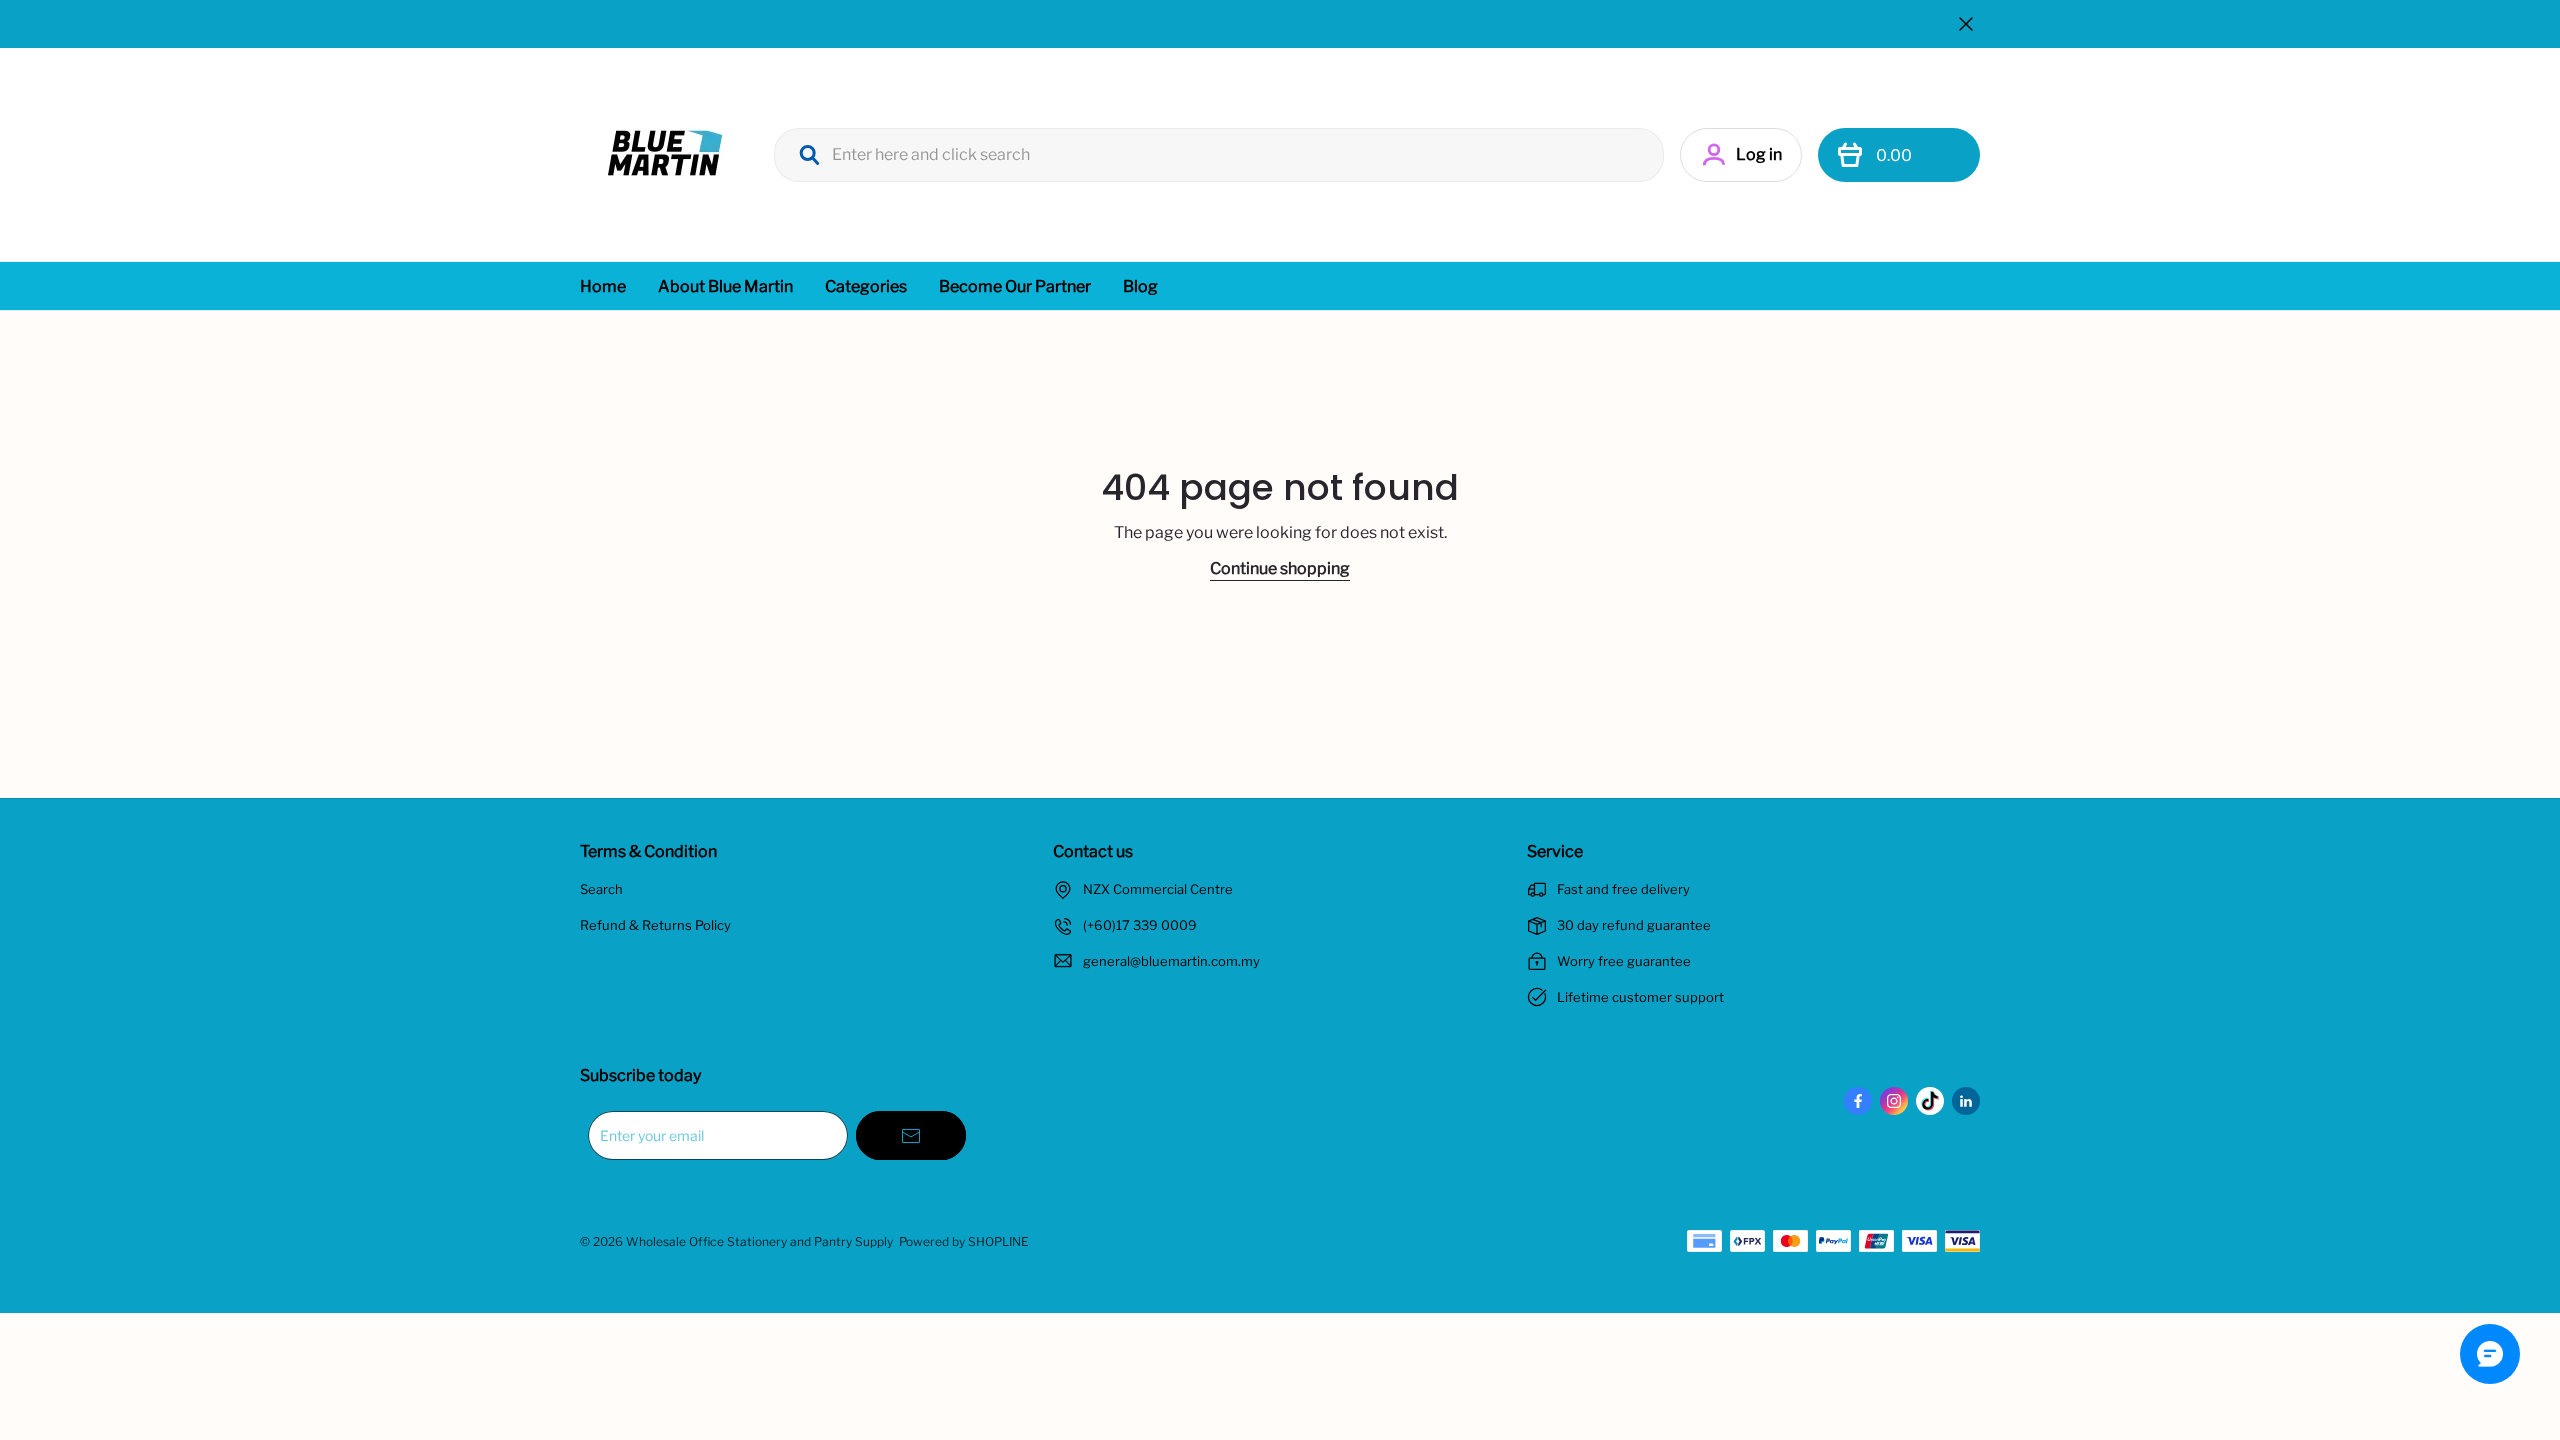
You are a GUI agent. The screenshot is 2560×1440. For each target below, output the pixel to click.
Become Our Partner (1015, 286)
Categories (866, 286)
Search (601, 889)
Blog (1140, 286)
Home (603, 286)
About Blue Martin (725, 286)
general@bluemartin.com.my (1171, 961)
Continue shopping (1280, 568)
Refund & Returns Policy (655, 925)
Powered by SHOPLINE (964, 1241)
